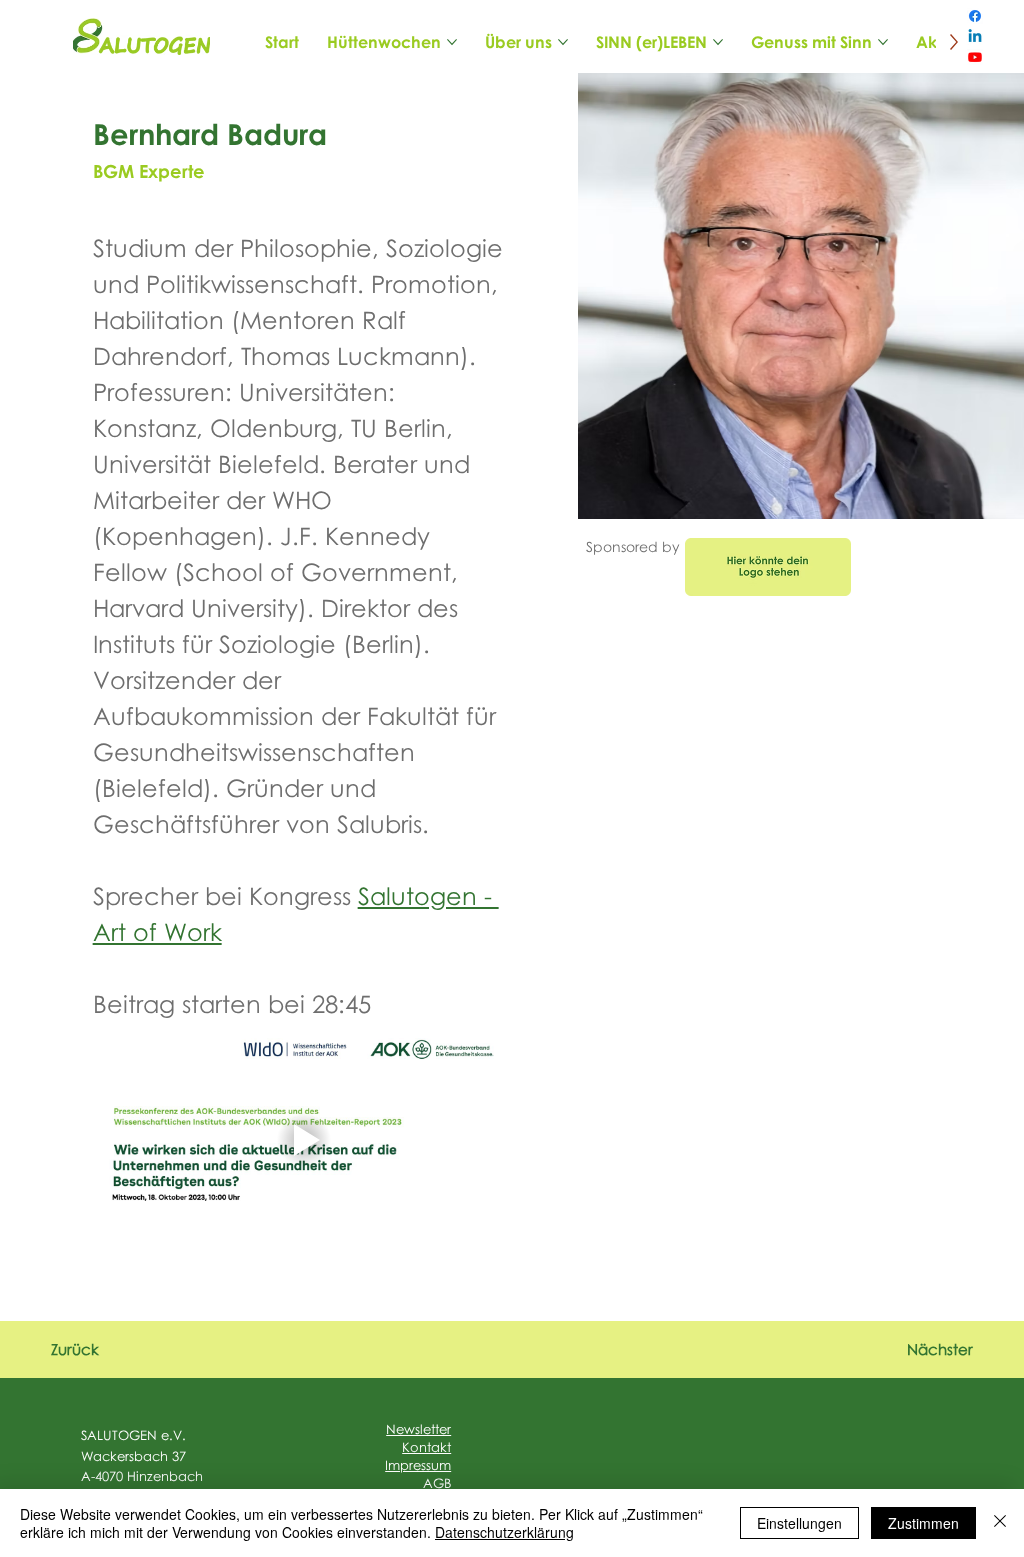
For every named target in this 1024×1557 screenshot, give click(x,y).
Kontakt (426, 1447)
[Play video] (304, 1140)
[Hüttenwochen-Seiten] (452, 42)
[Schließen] (1000, 1523)
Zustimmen (923, 1523)
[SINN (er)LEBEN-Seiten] (718, 42)
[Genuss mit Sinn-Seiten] (883, 42)
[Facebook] (975, 16)
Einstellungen (799, 1523)
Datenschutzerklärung (504, 1532)
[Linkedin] (975, 37)
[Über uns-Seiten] (563, 42)
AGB (437, 1483)
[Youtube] (975, 57)
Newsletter (418, 1429)
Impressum (418, 1465)
